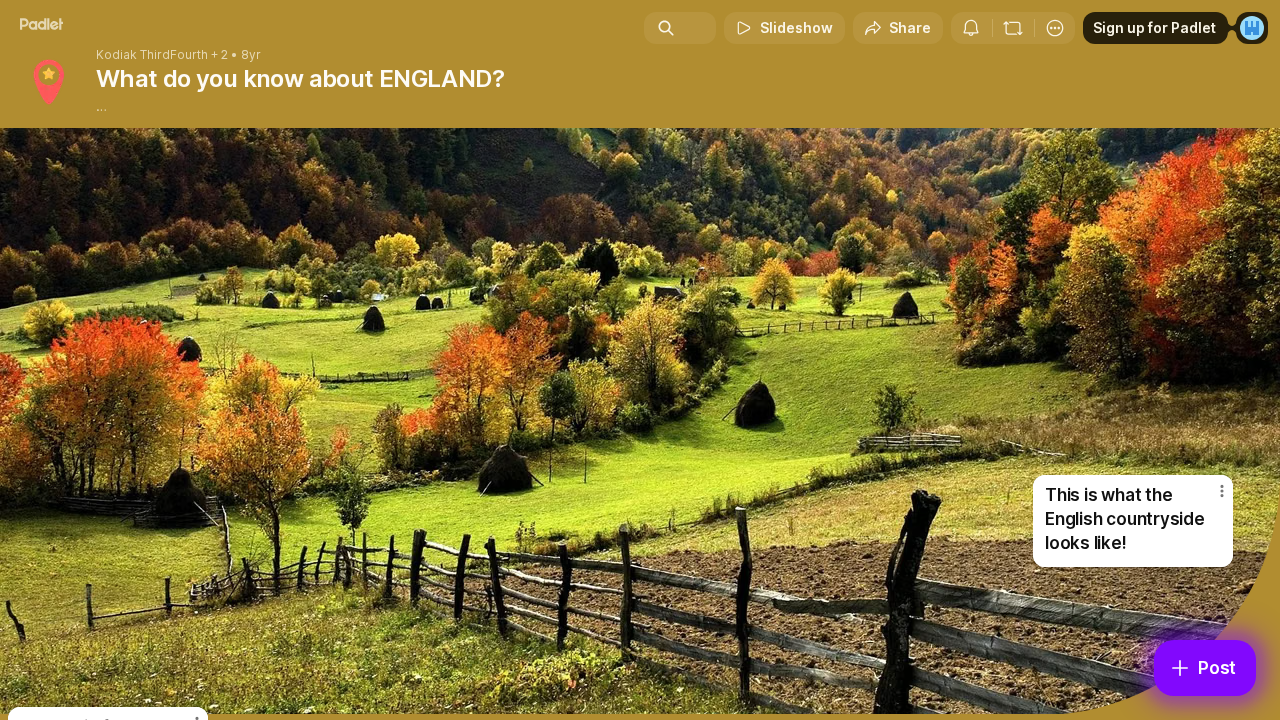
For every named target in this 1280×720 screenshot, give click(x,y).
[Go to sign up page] (1252, 28)
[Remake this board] (1013, 28)
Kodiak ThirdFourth (152, 55)
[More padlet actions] (1055, 28)
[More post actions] (1222, 491)
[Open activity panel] (971, 28)
